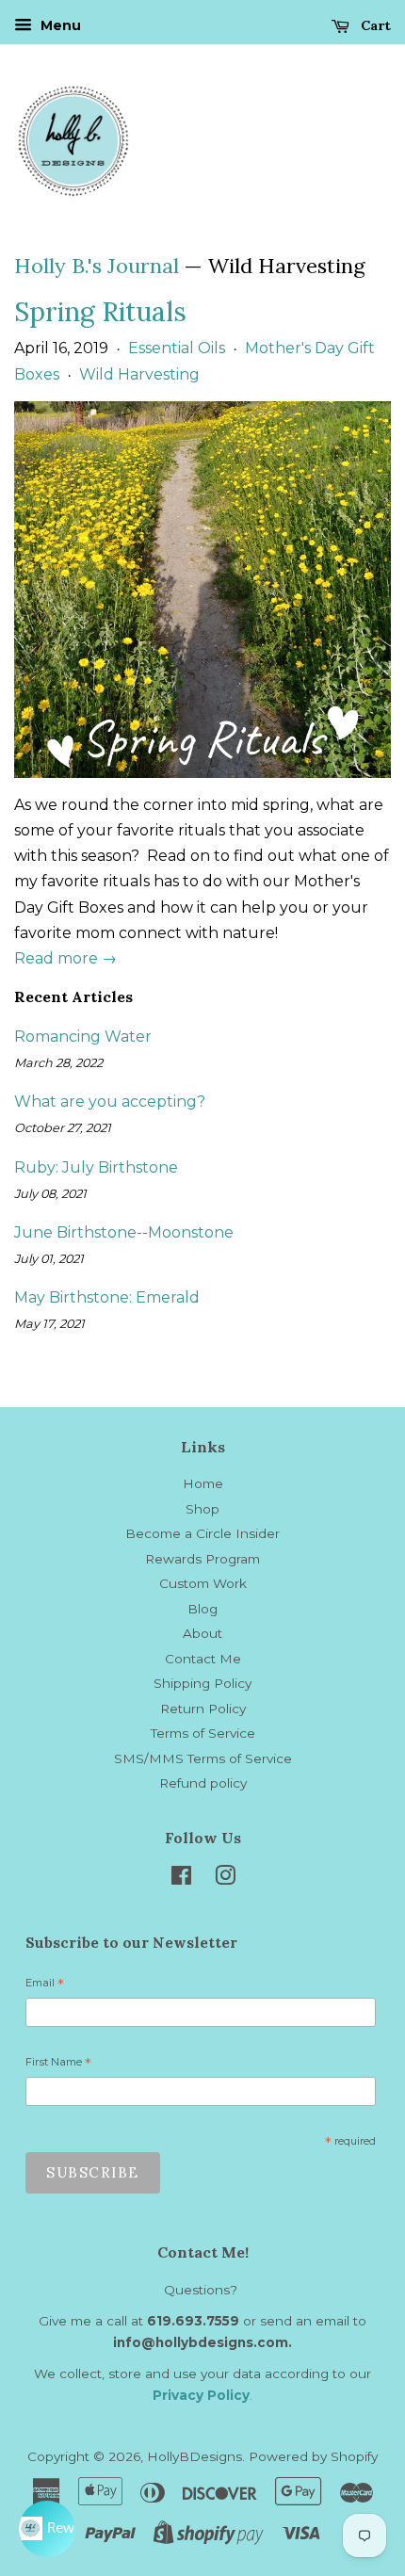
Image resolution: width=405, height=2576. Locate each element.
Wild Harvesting (139, 374)
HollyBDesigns (194, 2456)
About (202, 1633)
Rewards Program (202, 1559)
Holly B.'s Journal (97, 266)
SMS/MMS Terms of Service (203, 1758)
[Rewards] (47, 2529)
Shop (202, 1509)
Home (203, 1483)
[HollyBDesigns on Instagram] (225, 1879)
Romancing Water (83, 1037)
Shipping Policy (202, 1683)
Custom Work (203, 1583)
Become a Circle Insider (202, 1533)
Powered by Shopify (313, 2456)
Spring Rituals (100, 312)
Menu (59, 25)
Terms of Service (203, 1733)
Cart (374, 25)
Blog (202, 1609)
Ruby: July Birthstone (96, 1167)
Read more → (65, 958)
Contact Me (203, 1659)
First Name (58, 2065)
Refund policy (203, 1783)
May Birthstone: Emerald (107, 1297)
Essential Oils (177, 348)
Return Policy (203, 1709)
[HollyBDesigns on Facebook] (181, 1879)
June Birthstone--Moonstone (124, 1232)
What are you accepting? (110, 1102)
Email (45, 1985)
